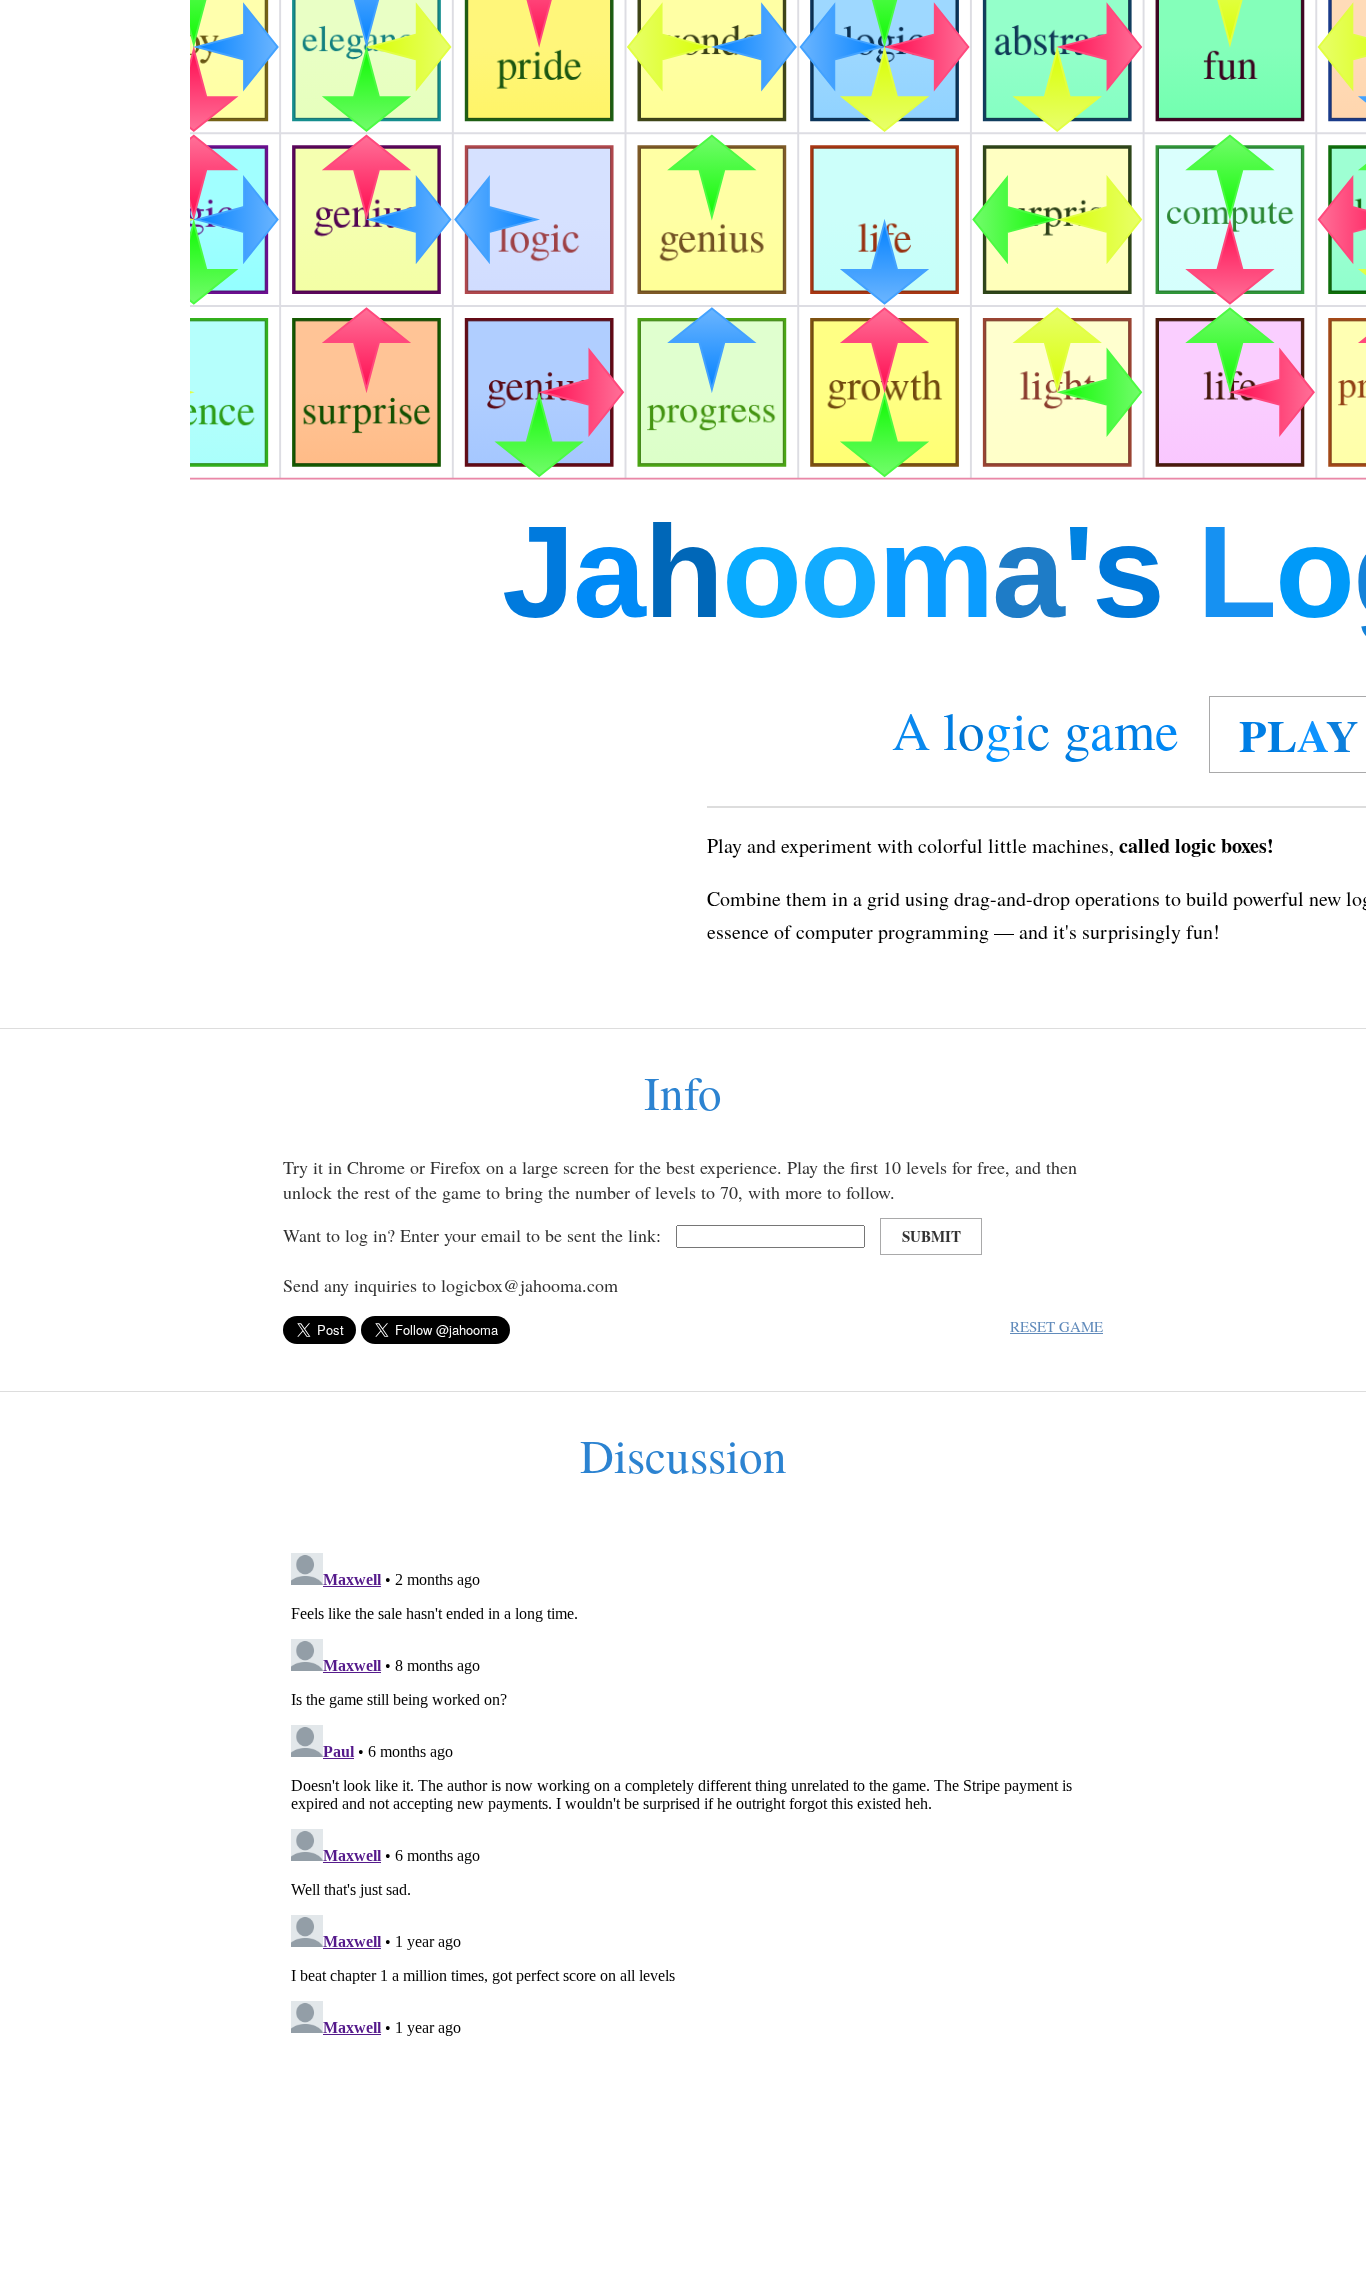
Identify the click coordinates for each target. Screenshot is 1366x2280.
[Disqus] (683, 1795)
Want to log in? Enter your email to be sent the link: (472, 1235)
